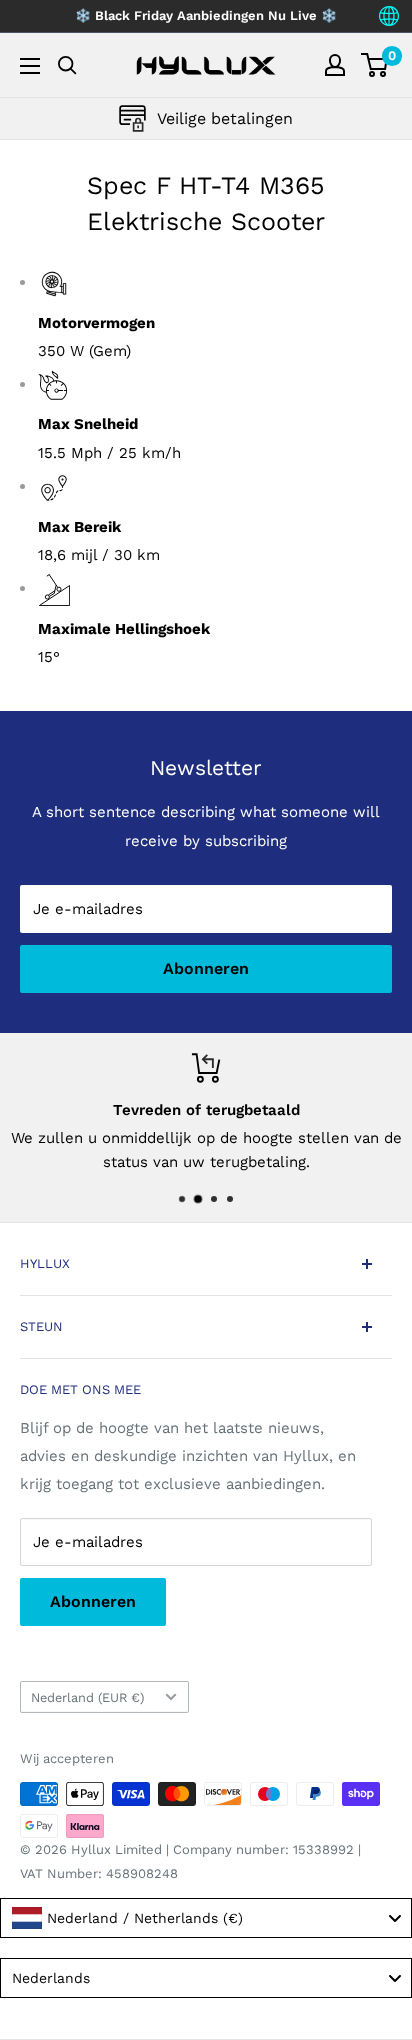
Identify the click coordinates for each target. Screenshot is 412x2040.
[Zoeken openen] (67, 65)
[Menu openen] (30, 66)
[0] (375, 65)
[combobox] (206, 1918)
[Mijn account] (335, 65)
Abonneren (206, 968)
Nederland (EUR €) (87, 1697)
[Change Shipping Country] (389, 16)
